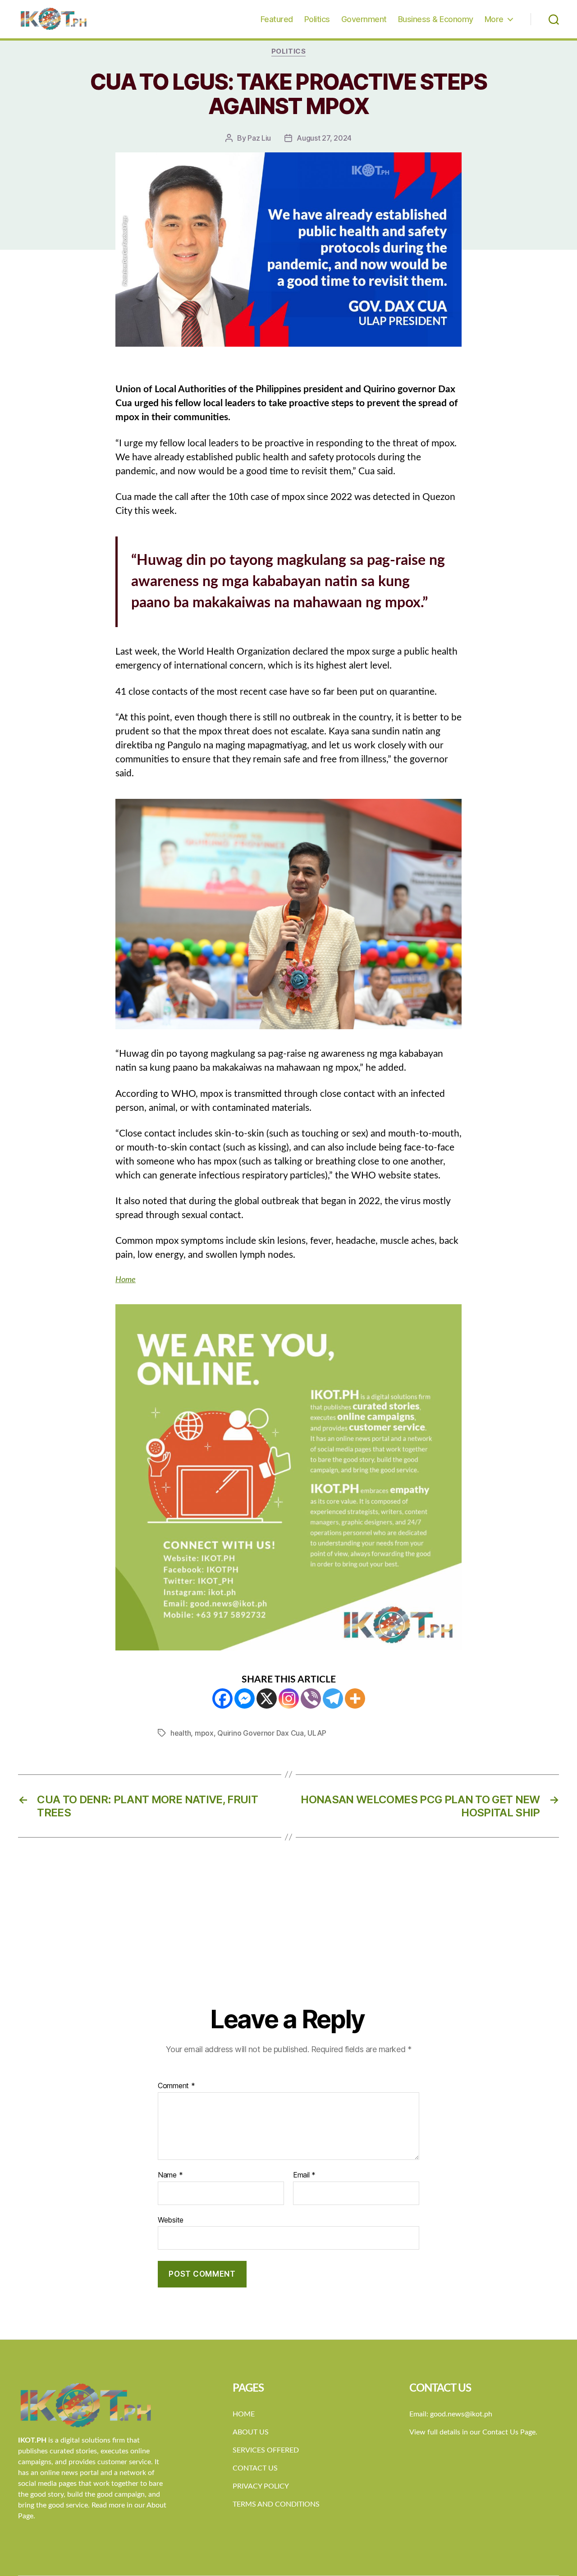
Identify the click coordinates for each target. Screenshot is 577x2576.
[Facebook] (222, 1698)
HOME (244, 2414)
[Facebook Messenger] (245, 1698)
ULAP (317, 1733)
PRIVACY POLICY (261, 2486)
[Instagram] (289, 1698)
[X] (267, 1698)
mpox (204, 1733)
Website (171, 2220)
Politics (317, 19)
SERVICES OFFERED (266, 2450)
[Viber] (311, 1698)
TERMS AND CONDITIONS (276, 2504)
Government (364, 19)
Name (170, 2175)
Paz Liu (259, 138)
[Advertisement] (288, 1937)
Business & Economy (436, 19)
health (181, 1733)
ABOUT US (251, 2432)
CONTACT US (255, 2468)
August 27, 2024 (324, 138)
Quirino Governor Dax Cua (261, 1733)
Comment (176, 2086)
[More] (355, 1698)
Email (304, 2175)
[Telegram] (333, 1698)
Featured (277, 19)
